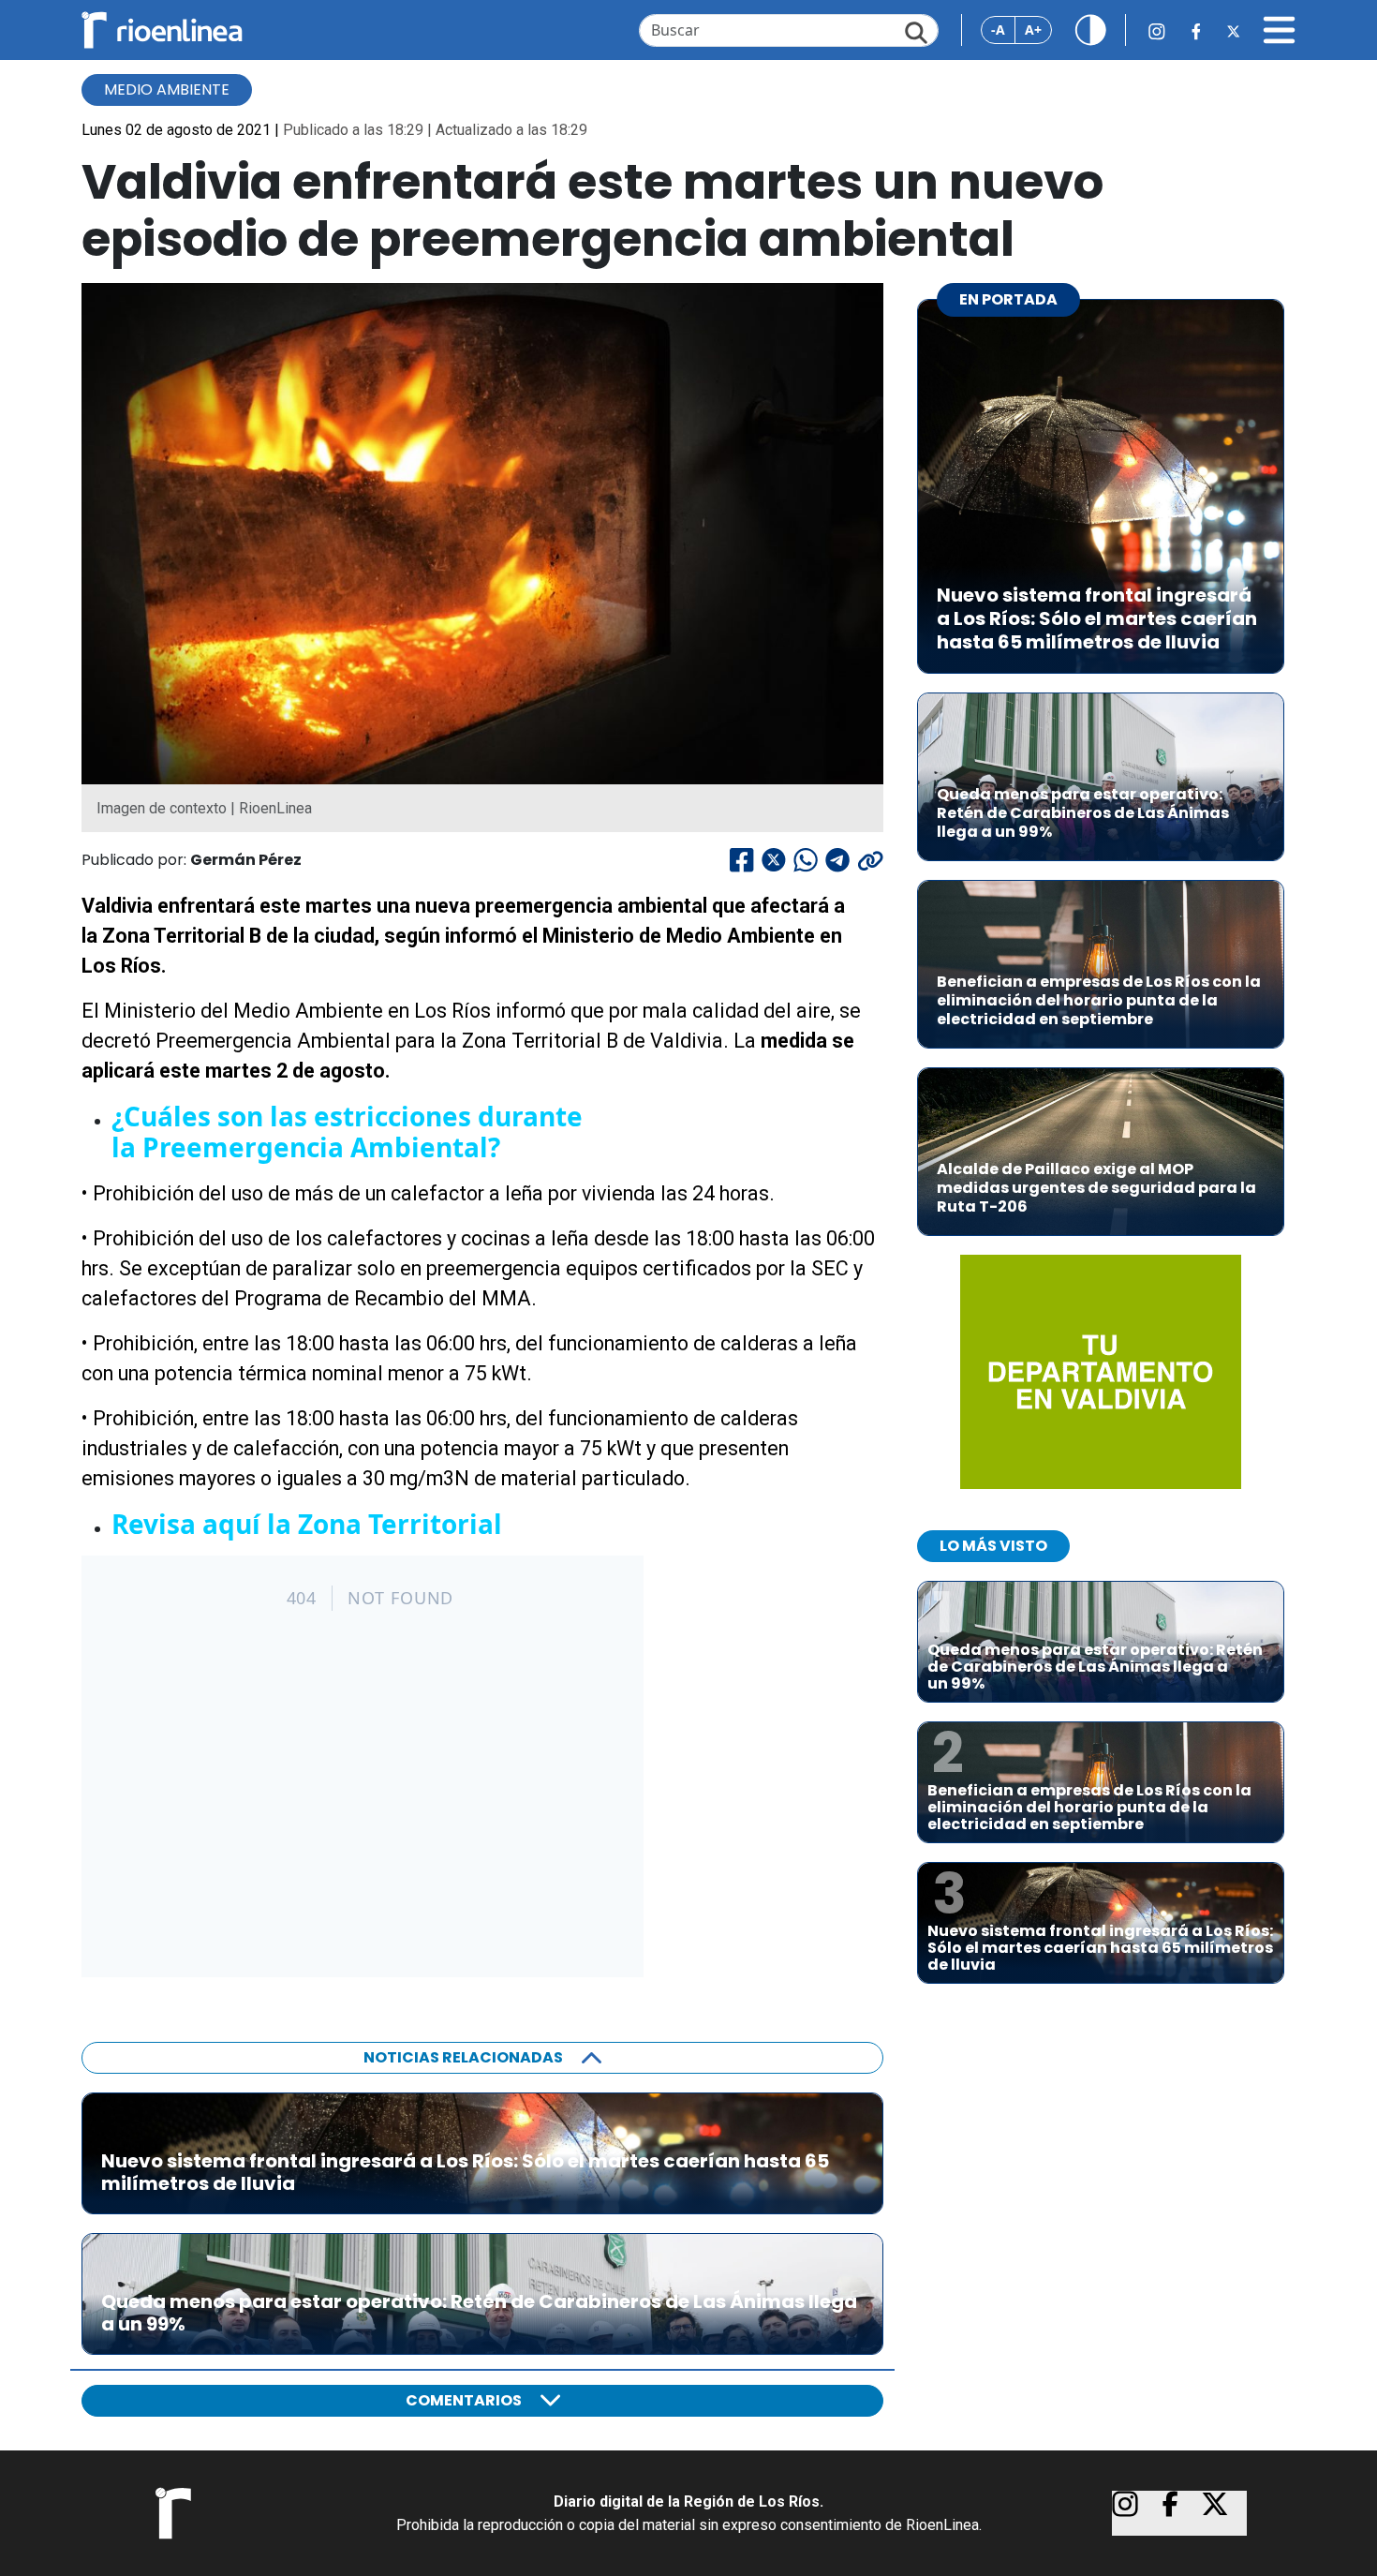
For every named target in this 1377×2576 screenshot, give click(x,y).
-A (998, 30)
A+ (1033, 30)
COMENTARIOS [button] (464, 2400)
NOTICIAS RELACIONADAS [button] (463, 2057)
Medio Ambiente (167, 89)
